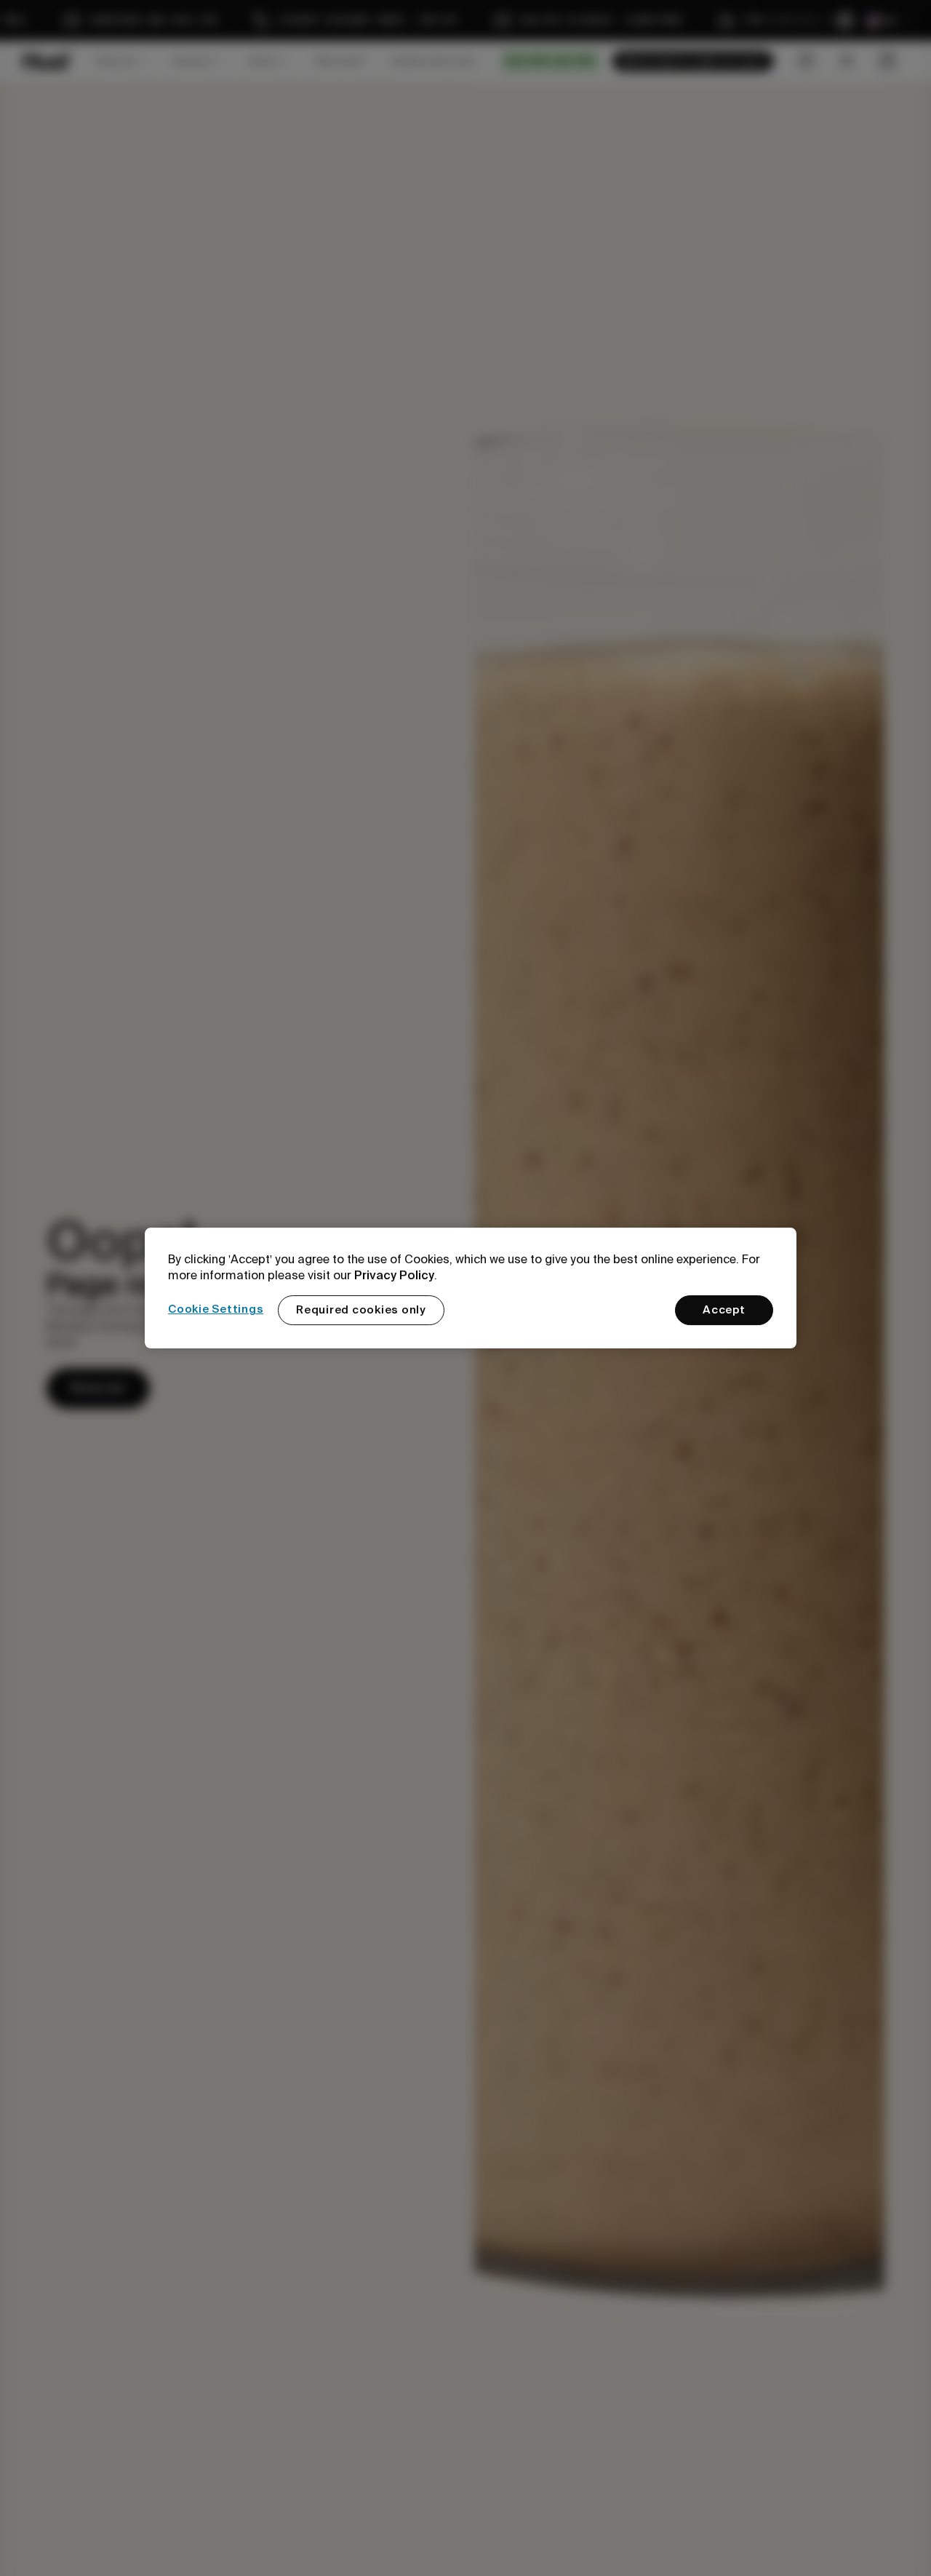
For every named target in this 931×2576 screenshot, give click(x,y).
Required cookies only (361, 1310)
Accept (724, 1310)
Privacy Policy (394, 1275)
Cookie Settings (216, 1309)
